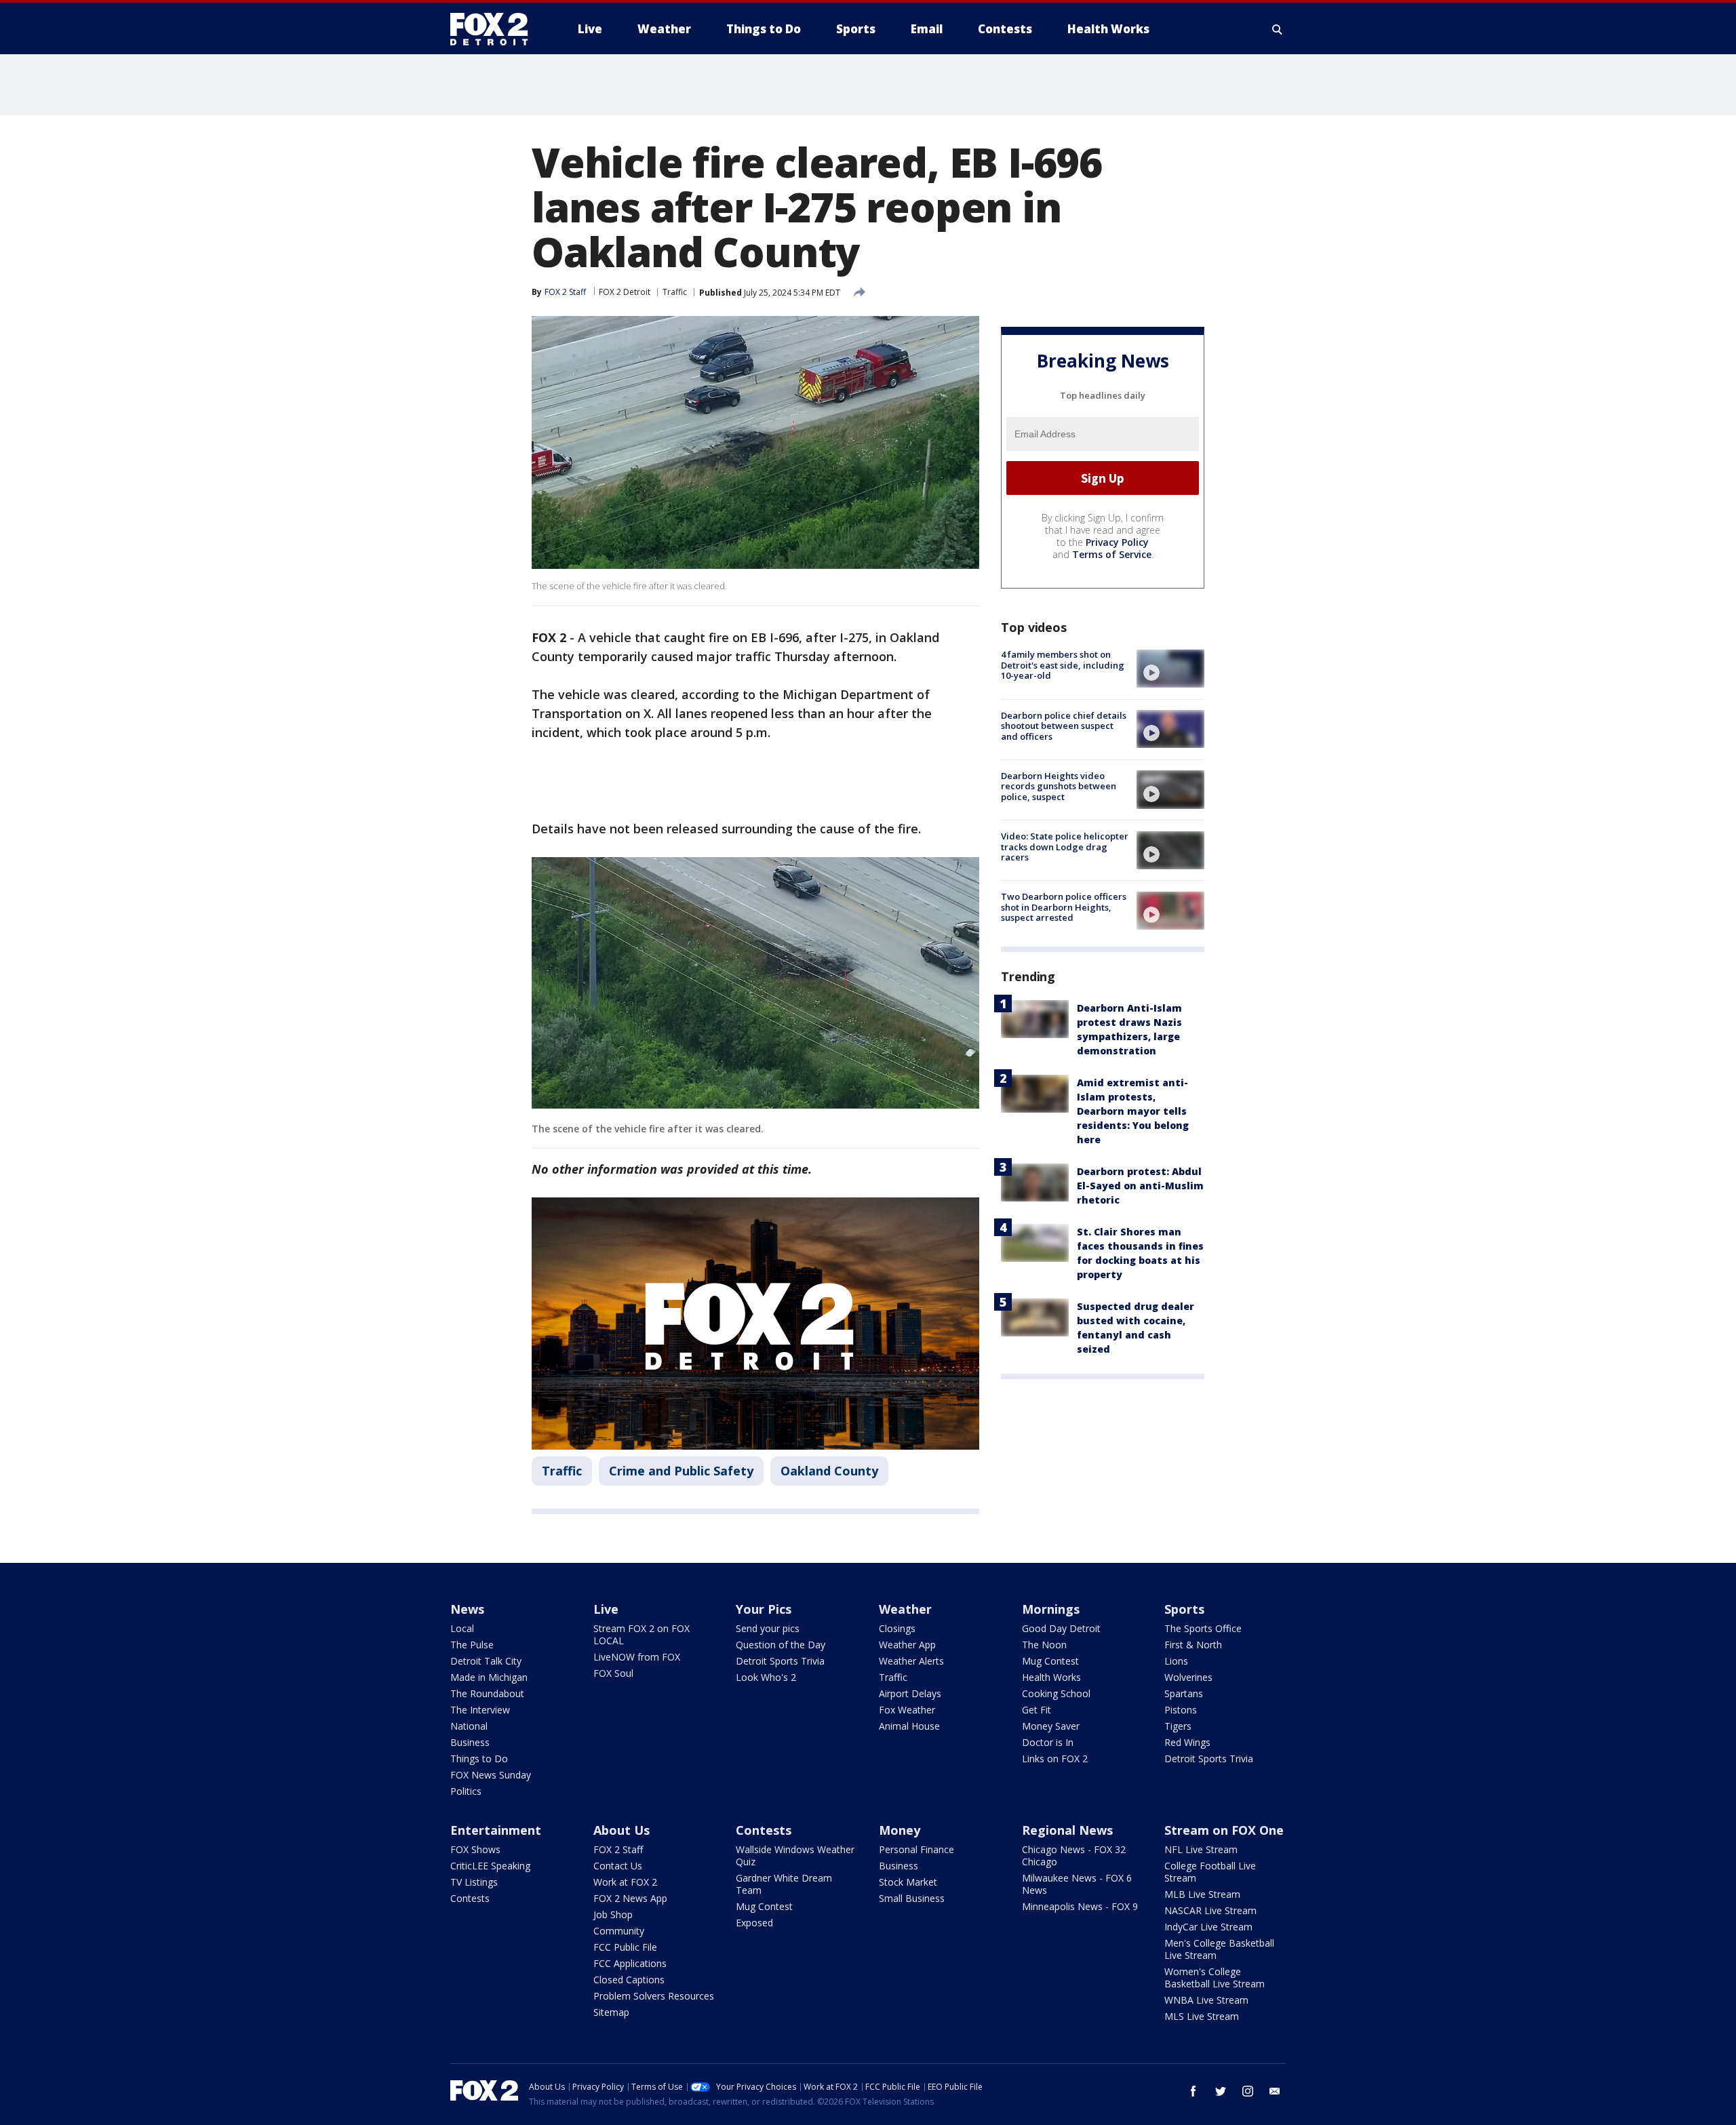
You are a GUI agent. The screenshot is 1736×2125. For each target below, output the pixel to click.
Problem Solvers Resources (654, 1996)
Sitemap (611, 2012)
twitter (1221, 2091)
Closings (897, 1628)
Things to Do (479, 1759)
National (469, 1726)
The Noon (1044, 1645)
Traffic (675, 292)
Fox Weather (907, 1710)
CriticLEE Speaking (490, 1866)
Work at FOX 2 (625, 1882)
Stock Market (908, 1882)
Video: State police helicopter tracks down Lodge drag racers (1065, 847)
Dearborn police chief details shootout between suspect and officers (1064, 725)
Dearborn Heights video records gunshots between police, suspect (1059, 786)
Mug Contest (1050, 1661)
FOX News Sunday (491, 1775)
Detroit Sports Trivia (780, 1661)
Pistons (1181, 1710)
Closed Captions (629, 1980)
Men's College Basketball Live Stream (1219, 1949)
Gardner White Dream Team (784, 1884)
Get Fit (1037, 1710)
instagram (1248, 2091)
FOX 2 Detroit (625, 292)
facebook (1193, 2091)
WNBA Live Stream (1206, 2000)
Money (900, 1830)
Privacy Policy (1117, 542)
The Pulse (472, 1645)
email (1275, 2091)
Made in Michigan (489, 1677)
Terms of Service (1112, 554)
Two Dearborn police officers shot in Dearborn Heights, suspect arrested (1064, 907)
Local (462, 1628)
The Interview (480, 1710)
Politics (466, 1791)
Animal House (909, 1726)
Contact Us (618, 1866)
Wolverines (1188, 1677)
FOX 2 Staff (618, 1849)
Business (470, 1742)
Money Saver (1051, 1726)
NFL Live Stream (1201, 1849)
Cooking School (1056, 1693)
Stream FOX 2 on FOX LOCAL (642, 1634)
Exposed (754, 1923)
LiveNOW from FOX (637, 1657)
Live (606, 1609)
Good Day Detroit (1061, 1628)
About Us (622, 1830)
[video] (1170, 669)
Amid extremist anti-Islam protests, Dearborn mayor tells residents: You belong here (1133, 1110)
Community (619, 1931)
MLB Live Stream (1202, 1894)
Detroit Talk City (486, 1661)
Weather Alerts (911, 1661)
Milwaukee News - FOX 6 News (1077, 1884)
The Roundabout (487, 1693)
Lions (1176, 1661)
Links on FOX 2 (1055, 1759)
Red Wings (1187, 1742)
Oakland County (829, 1471)
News (467, 1609)
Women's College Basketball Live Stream (1215, 1978)
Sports (1184, 1609)
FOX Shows (475, 1849)
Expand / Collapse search (1278, 29)
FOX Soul (613, 1673)
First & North (1193, 1645)
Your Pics (764, 1609)
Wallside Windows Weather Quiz (795, 1855)
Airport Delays (910, 1693)
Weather (905, 1609)
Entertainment (496, 1830)
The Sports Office (1203, 1628)
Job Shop (613, 1914)
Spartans (1184, 1693)
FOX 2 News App (630, 1898)
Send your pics (768, 1628)
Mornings (1051, 1609)
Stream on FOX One (1224, 1830)
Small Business (912, 1898)
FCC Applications (630, 1963)
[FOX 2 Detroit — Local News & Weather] (495, 29)
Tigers (1178, 1726)
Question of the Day (781, 1645)
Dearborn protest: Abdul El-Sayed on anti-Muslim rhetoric (1140, 1185)
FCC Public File (625, 1947)
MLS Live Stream (1202, 2016)
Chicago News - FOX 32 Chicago (1074, 1855)
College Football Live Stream (1210, 1872)
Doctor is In (1048, 1742)
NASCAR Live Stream (1210, 1910)
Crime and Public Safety (681, 1471)
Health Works (1051, 1677)
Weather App (907, 1645)
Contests (470, 1898)
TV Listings (474, 1882)
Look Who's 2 (766, 1677)
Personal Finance (916, 1849)
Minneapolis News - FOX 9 (1080, 1906)
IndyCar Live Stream (1208, 1927)
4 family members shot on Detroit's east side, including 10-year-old (1063, 665)
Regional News (1067, 1830)
